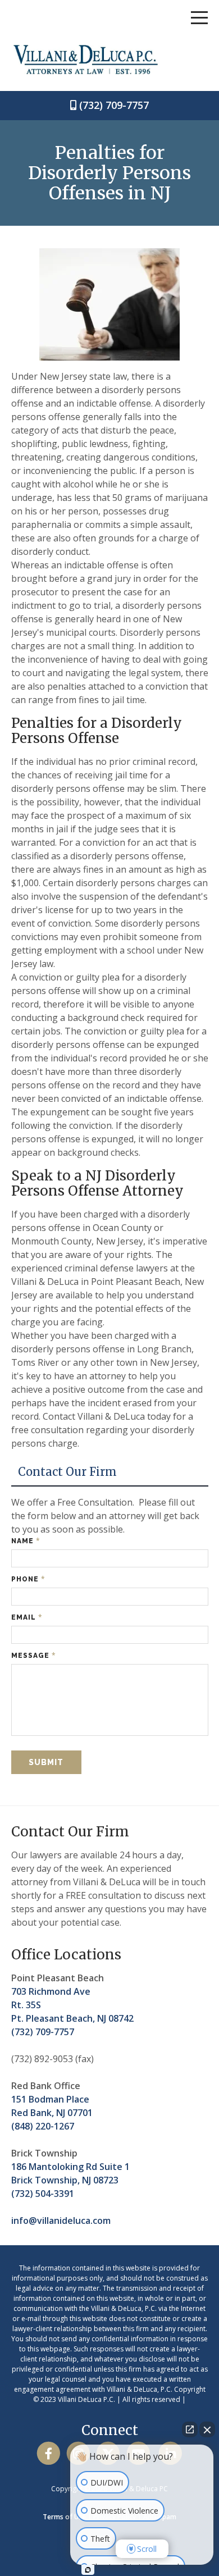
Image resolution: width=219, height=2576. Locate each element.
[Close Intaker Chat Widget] (207, 2429)
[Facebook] (49, 2453)
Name (26, 1541)
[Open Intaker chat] (88, 2570)
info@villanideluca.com (61, 2221)
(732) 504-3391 (43, 2194)
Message (34, 1655)
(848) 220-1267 (43, 2126)
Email (27, 1617)
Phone (28, 1579)
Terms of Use (64, 2517)
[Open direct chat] (190, 2429)
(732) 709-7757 (114, 105)
